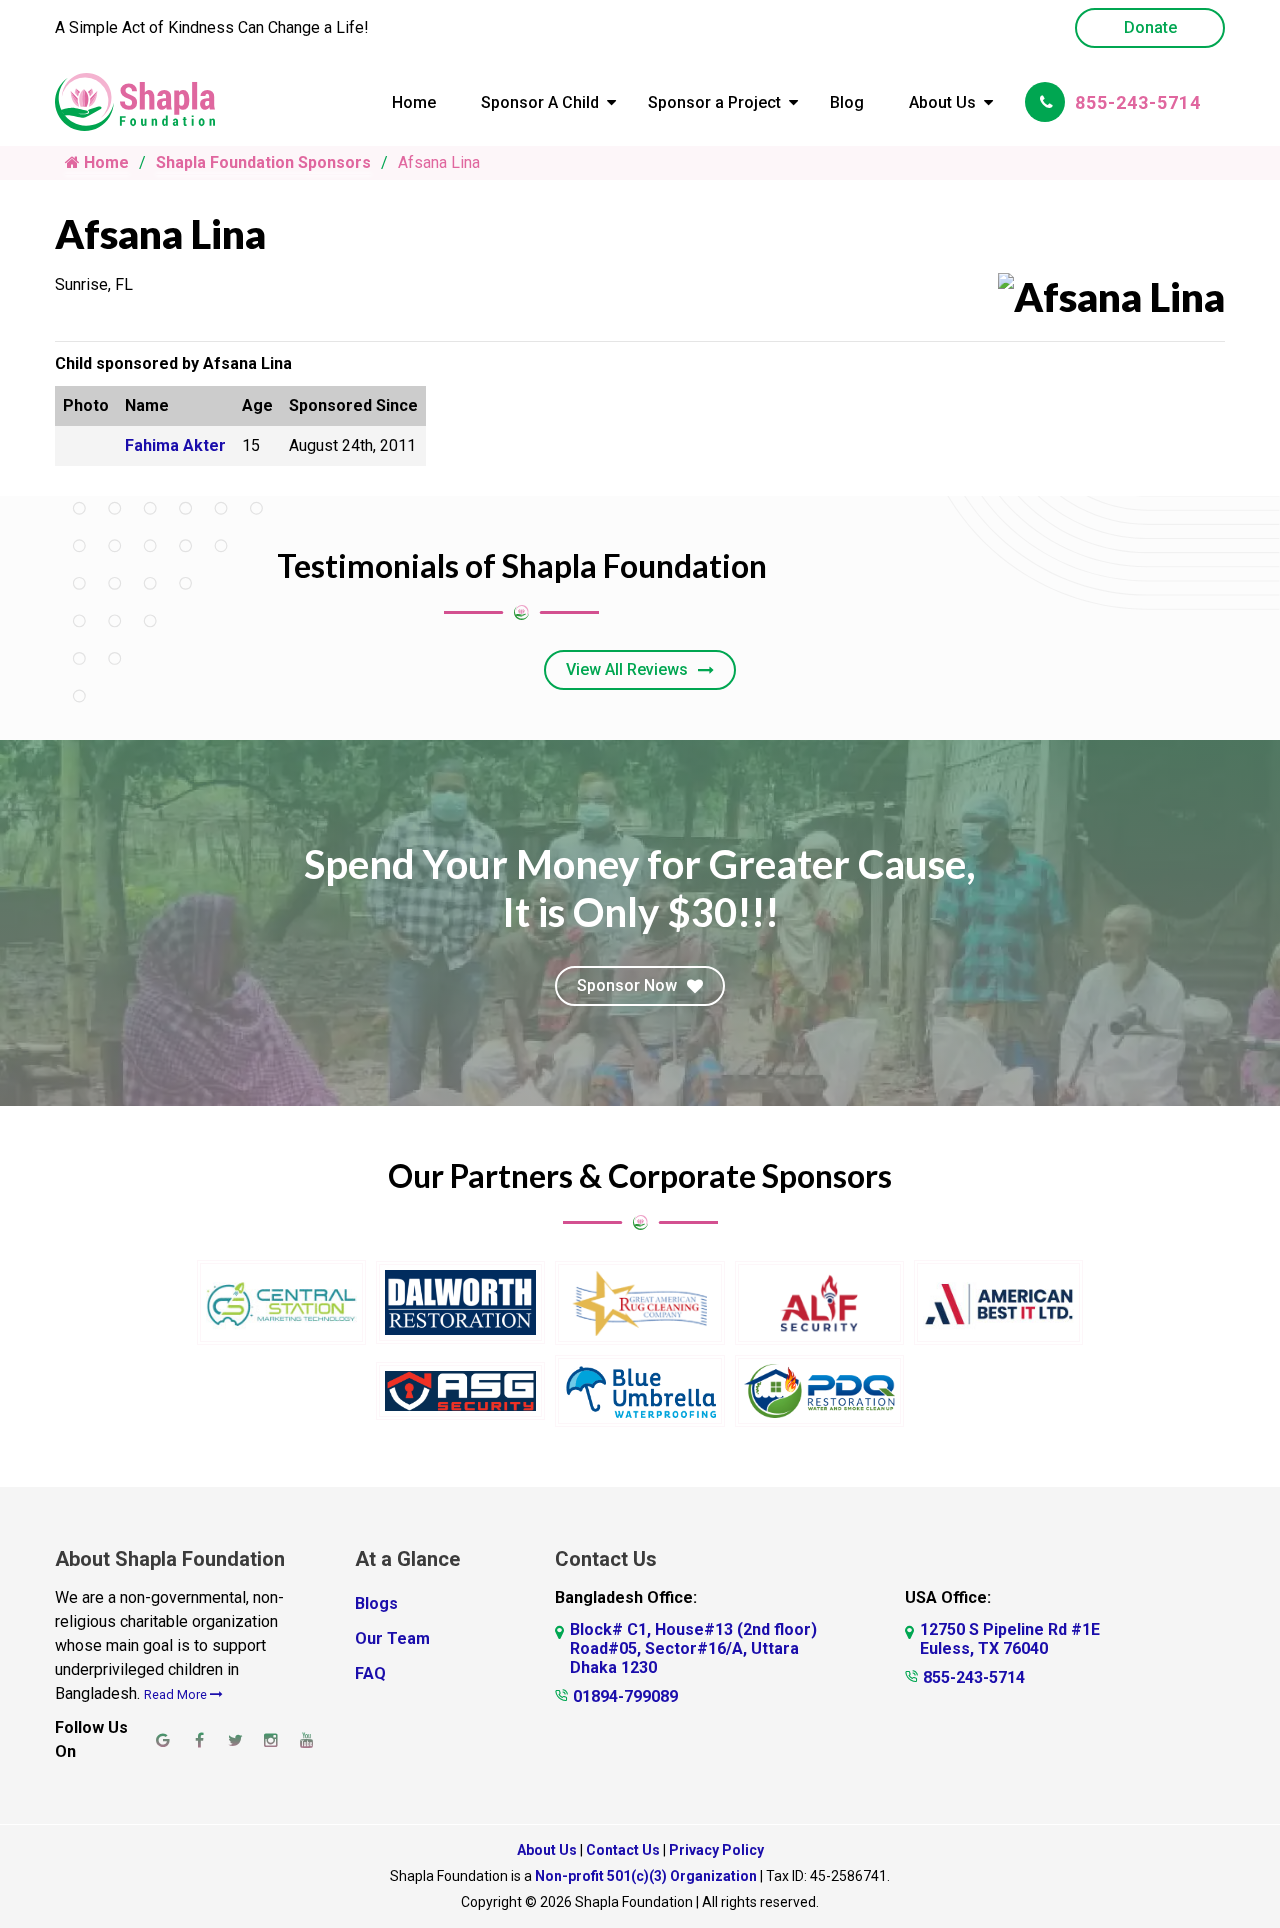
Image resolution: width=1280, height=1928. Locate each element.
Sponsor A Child (540, 102)
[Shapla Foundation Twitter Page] (235, 1740)
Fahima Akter (175, 445)
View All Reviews (627, 669)
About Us (942, 102)
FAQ (370, 1673)
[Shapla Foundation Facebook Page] (199, 1740)
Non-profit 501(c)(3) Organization (646, 1876)
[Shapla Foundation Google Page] (163, 1740)
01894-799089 (625, 1696)
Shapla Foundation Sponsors (263, 162)
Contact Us (623, 1850)
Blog (847, 102)
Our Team (392, 1638)
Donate (1150, 27)
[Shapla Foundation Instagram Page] (271, 1740)
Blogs (376, 1603)
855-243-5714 (1138, 102)
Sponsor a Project (714, 102)
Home (414, 102)
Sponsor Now (627, 985)
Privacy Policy (716, 1850)
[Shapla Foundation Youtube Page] (307, 1740)
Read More (177, 1694)
